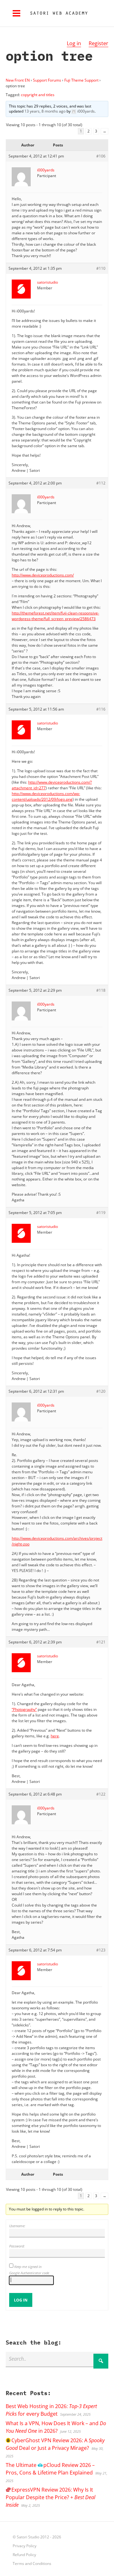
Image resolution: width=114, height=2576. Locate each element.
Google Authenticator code (29, 2273)
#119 (101, 1213)
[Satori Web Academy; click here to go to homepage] (56, 13)
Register (98, 43)
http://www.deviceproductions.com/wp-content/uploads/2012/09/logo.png (46, 796)
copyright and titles (38, 95)
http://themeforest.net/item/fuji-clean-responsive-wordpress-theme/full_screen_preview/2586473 (55, 616)
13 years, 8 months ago (45, 111)
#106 (101, 156)
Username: (17, 2226)
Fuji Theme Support (81, 80)
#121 (101, 1642)
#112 (101, 483)
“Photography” (24, 1709)
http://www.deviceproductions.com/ (43, 575)
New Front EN (18, 80)
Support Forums (47, 80)
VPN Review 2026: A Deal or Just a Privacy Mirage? (55, 2444)
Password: (17, 2246)
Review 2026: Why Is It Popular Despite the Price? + (51, 2497)
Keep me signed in (28, 2267)
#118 (101, 990)
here (55, 1736)
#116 (101, 709)
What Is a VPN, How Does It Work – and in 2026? (56, 2427)
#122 (101, 1794)
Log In (21, 2300)
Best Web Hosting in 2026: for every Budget (51, 2410)
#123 (101, 1950)
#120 (101, 1391)
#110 (101, 268)
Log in (74, 43)
